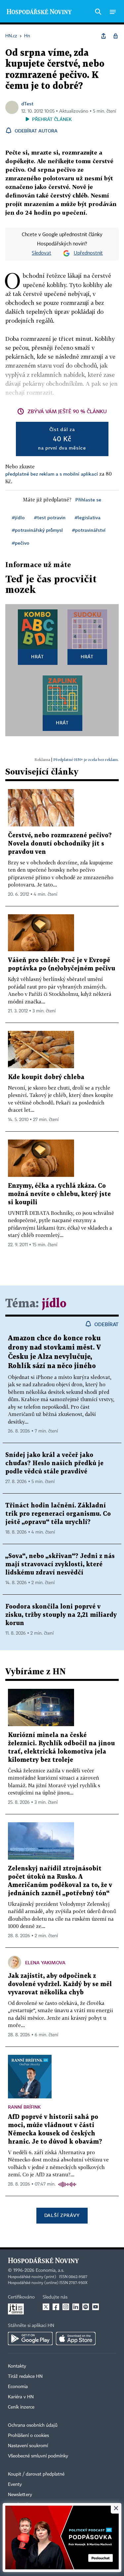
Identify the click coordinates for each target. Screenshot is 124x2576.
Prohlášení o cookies (28, 2436)
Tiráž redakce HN (25, 2376)
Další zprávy (62, 2215)
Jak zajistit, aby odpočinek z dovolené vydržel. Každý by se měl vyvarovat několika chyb (60, 1984)
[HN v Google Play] (30, 2339)
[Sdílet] (103, 36)
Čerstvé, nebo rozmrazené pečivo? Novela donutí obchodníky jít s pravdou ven (60, 844)
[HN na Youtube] (96, 2307)
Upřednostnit (88, 253)
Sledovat (41, 253)
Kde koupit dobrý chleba (46, 1077)
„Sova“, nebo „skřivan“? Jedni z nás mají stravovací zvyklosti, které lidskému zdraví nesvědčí (60, 1564)
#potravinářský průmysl (37, 530)
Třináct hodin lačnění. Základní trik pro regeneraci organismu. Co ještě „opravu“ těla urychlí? (58, 1514)
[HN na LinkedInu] (76, 2307)
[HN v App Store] (76, 2339)
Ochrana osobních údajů (33, 2425)
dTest (27, 104)
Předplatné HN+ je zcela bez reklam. (86, 760)
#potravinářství (89, 530)
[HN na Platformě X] (46, 2307)
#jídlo (18, 517)
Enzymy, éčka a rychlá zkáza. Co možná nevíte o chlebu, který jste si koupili (59, 1194)
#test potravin (50, 517)
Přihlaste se (88, 500)
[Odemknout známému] (115, 36)
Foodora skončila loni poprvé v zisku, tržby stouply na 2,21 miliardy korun (61, 1615)
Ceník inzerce (21, 2407)
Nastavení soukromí (28, 2446)
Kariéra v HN (21, 2397)
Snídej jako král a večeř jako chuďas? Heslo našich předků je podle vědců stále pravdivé (54, 1463)
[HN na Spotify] (86, 2307)
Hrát (38, 656)
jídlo (54, 1304)
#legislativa (88, 517)
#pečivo (21, 543)
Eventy (15, 2485)
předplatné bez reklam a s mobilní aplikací (52, 474)
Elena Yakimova (45, 1962)
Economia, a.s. (50, 2270)
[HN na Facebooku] (56, 2307)
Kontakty (17, 2366)
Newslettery (20, 2495)
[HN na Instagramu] (66, 2307)
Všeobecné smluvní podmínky (38, 2456)
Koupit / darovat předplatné (36, 2474)
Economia (18, 2387)
